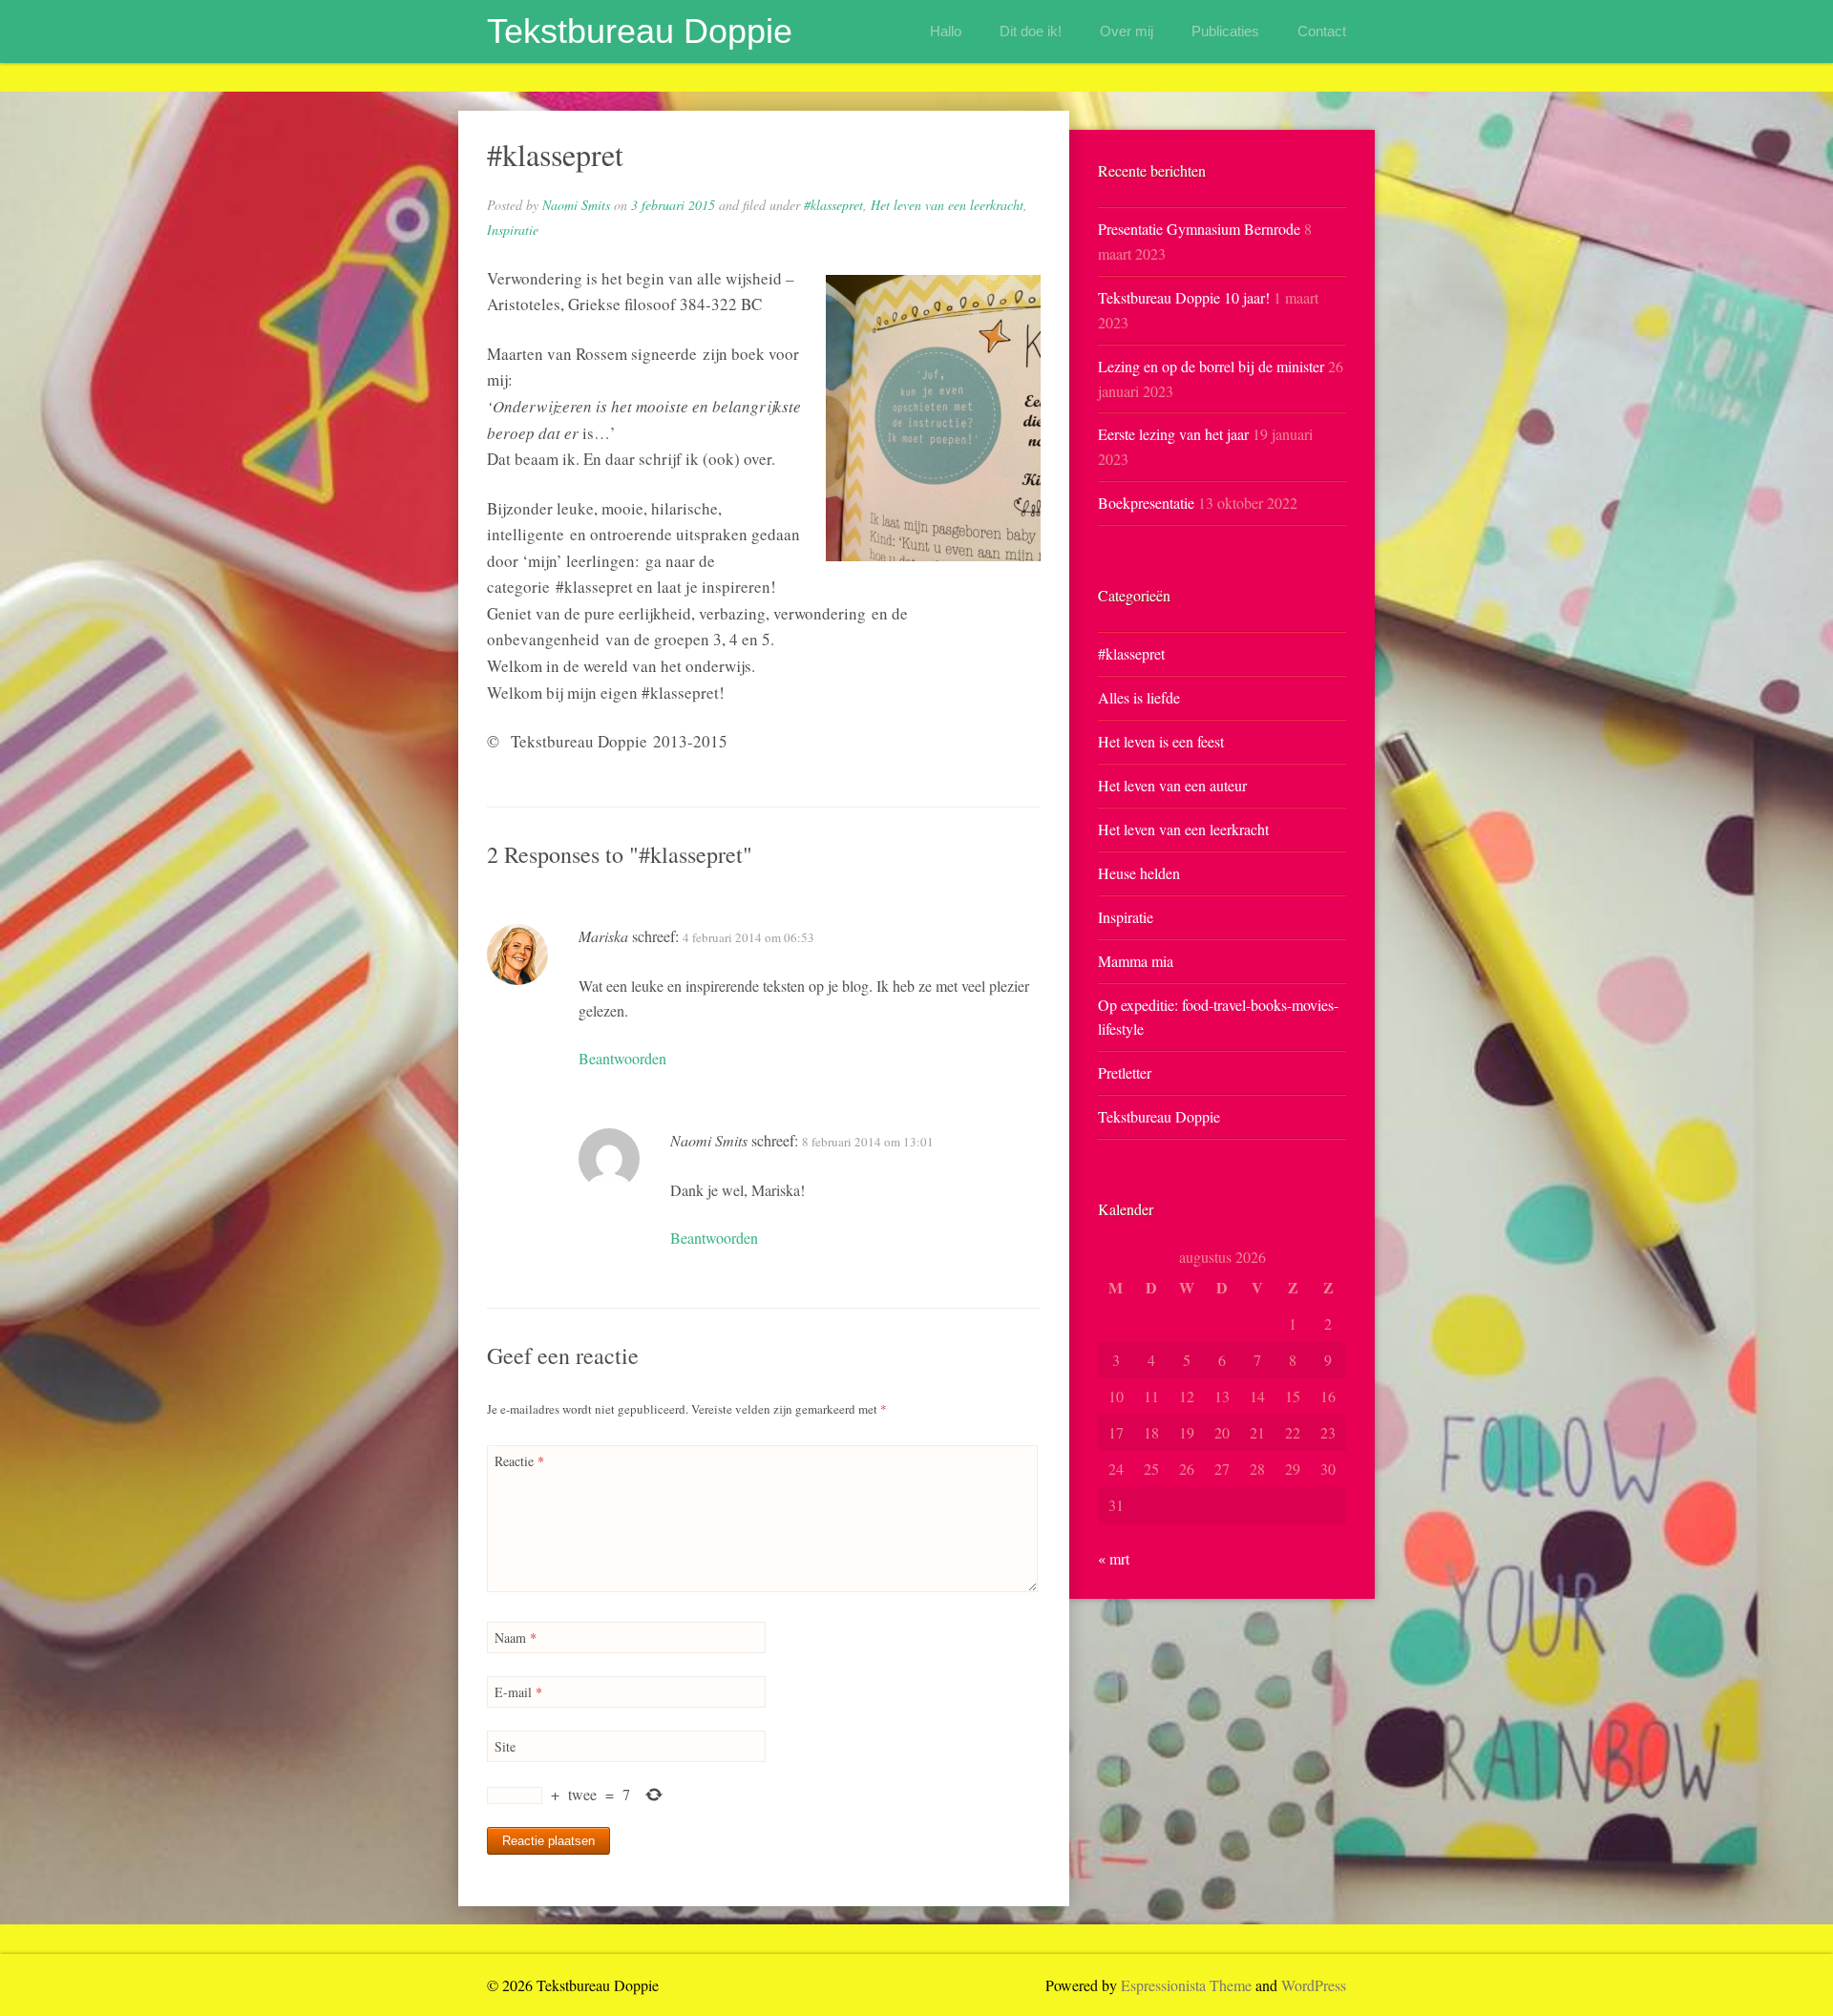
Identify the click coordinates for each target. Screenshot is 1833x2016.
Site (505, 1746)
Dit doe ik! (1031, 31)
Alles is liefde (1139, 697)
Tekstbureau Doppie (640, 31)
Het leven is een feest (1161, 741)
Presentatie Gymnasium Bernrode (1199, 229)
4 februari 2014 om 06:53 (748, 937)
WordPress (1314, 1985)
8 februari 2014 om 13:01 (868, 1142)
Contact (1322, 31)
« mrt (1114, 1558)
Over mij (1127, 31)
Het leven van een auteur (1172, 785)
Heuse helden (1139, 873)
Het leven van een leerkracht (947, 205)
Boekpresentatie (1146, 503)
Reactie (519, 1461)
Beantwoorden (622, 1058)
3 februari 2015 (673, 205)
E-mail (518, 1692)
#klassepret (833, 205)
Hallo (946, 31)
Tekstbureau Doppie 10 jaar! (1184, 297)
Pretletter (1125, 1072)
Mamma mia (1136, 961)
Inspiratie (513, 230)
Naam (516, 1638)
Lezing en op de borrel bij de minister (1211, 366)
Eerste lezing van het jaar (1173, 434)
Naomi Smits (576, 205)
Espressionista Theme (1186, 1985)
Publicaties (1225, 31)
